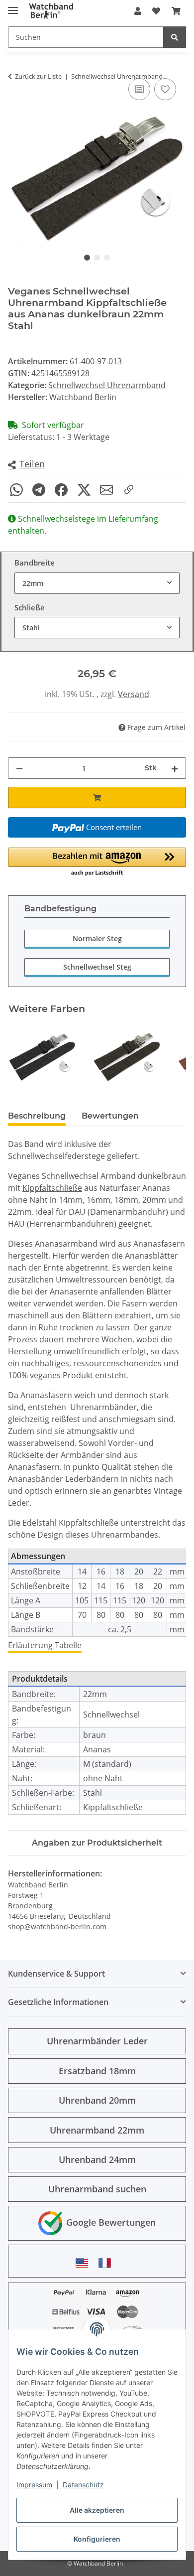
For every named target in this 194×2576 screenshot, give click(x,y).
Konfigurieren (97, 2539)
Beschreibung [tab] (37, 1116)
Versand (134, 694)
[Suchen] (175, 37)
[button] (138, 11)
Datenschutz (83, 2485)
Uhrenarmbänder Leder (97, 2041)
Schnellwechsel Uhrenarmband (107, 385)
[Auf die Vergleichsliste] (139, 89)
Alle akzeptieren (97, 2510)
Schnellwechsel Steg (97, 967)
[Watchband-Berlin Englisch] (85, 2263)
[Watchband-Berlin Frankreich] (107, 2263)
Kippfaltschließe (52, 1188)
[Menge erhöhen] (175, 768)
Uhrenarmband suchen (97, 2189)
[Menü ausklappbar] (13, 6)
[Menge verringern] (19, 768)
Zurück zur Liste (38, 76)
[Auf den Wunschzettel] (165, 89)
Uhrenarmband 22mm (97, 2130)
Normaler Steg (97, 938)
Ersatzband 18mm (97, 2071)
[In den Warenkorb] (97, 797)
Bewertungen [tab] (110, 1116)
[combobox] (97, 583)
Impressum (34, 2485)
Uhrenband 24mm (97, 2159)
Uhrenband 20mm (97, 2100)
